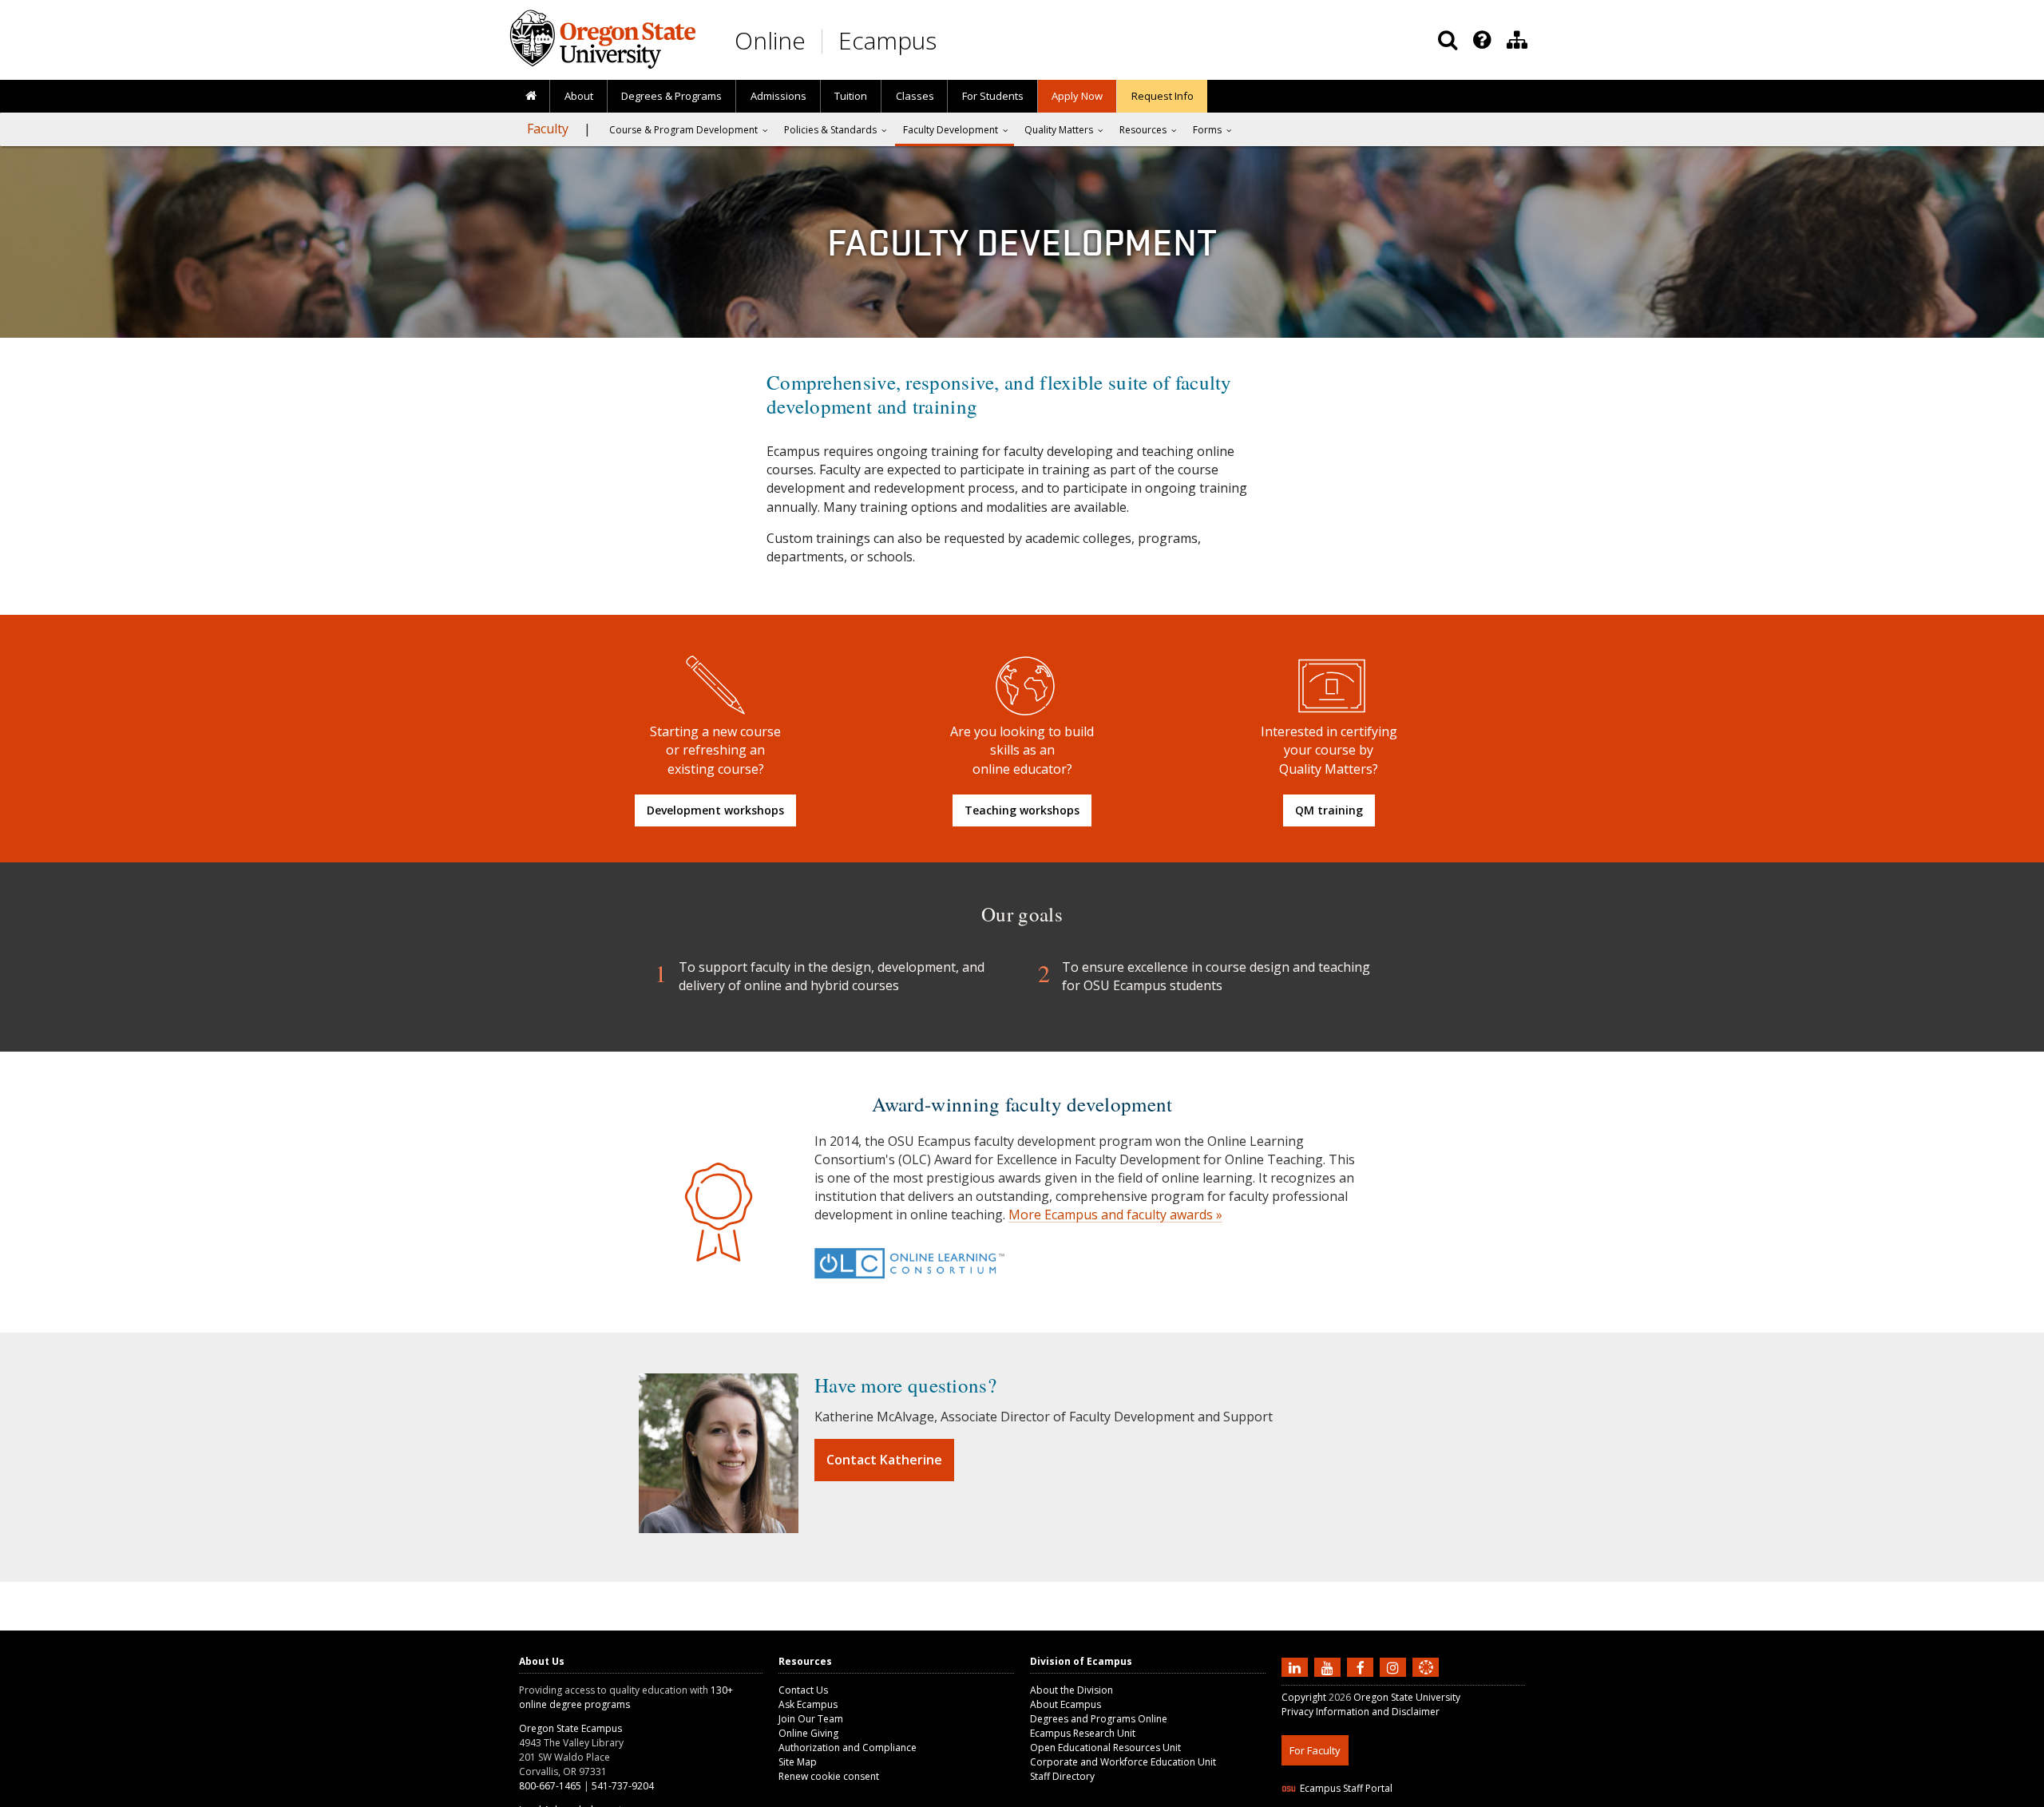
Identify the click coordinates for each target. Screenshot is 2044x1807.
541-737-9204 (623, 1786)
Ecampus (887, 40)
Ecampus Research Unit (1083, 1733)
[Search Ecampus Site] (1448, 40)
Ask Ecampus (808, 1704)
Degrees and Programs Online (1099, 1719)
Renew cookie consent (829, 1776)
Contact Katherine (884, 1460)
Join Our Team (811, 1719)
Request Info (1163, 96)
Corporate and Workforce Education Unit (1123, 1762)
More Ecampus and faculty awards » (1115, 1215)
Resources (1143, 130)
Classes (915, 96)
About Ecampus (1066, 1704)
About (579, 96)
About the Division (1072, 1690)
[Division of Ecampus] (1517, 40)
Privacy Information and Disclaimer (1361, 1712)
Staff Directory (1062, 1776)
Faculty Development (951, 130)
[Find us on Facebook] (1362, 1666)
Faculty (548, 129)
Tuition (851, 96)
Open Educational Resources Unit (1105, 1748)
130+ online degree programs (626, 1697)
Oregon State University (1407, 1697)
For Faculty (1315, 1750)
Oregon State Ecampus (570, 1728)
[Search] (1448, 40)
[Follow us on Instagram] (1395, 1666)
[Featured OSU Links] (1482, 40)
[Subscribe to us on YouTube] (1329, 1666)
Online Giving (808, 1733)
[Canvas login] (1426, 1680)
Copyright (1304, 1697)
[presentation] (1481, 40)
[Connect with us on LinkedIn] (1297, 1666)
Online (770, 40)
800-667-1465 (550, 1786)
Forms (1207, 130)
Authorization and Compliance (848, 1748)
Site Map (798, 1762)
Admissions (778, 96)
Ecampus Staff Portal (1346, 1788)
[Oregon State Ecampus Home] (825, 41)
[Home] (531, 97)
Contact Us (803, 1690)
